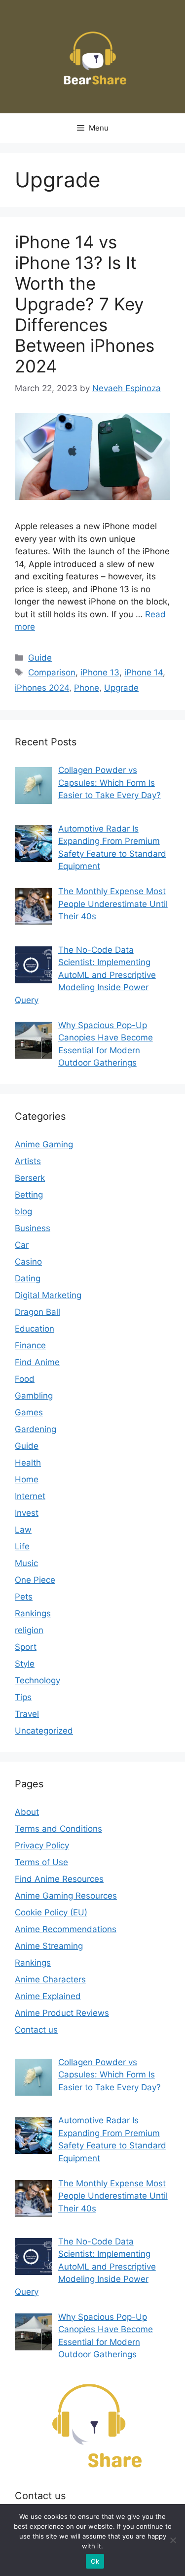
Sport (26, 1647)
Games (29, 1412)
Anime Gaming (44, 1144)
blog (23, 1211)
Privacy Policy (42, 1845)
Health (28, 1463)
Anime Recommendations (66, 1929)
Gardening (36, 1429)
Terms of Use (41, 1862)
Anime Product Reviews (62, 2013)
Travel (27, 1714)
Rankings (33, 1613)
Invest (27, 1513)
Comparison (52, 672)
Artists (28, 1161)
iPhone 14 (144, 672)
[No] (173, 2540)
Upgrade (121, 688)
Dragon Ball (37, 1312)
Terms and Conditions (58, 1829)
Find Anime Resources (59, 1879)
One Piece (35, 1580)
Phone (87, 688)
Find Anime (37, 1362)
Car (22, 1245)
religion (29, 1630)
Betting (29, 1195)
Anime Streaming (49, 1946)
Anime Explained (48, 1996)
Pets (24, 1597)
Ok (95, 2561)
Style (25, 1664)
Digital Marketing (48, 1295)
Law (23, 1530)
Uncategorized (44, 1731)
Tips (23, 1697)
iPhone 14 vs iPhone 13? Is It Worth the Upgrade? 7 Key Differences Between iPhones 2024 (85, 304)
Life (22, 1546)
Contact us (36, 2030)
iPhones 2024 (42, 688)
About (27, 1812)
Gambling (34, 1396)
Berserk (30, 1178)
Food (25, 1379)
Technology (37, 1680)
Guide (40, 658)
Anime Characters (50, 1979)
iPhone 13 (100, 672)
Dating (28, 1278)
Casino (28, 1262)
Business (33, 1228)
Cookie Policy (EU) (51, 1912)
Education (35, 1329)
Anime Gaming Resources (66, 1896)
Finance (30, 1345)
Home (27, 1479)
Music (26, 1563)
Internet (30, 1496)
